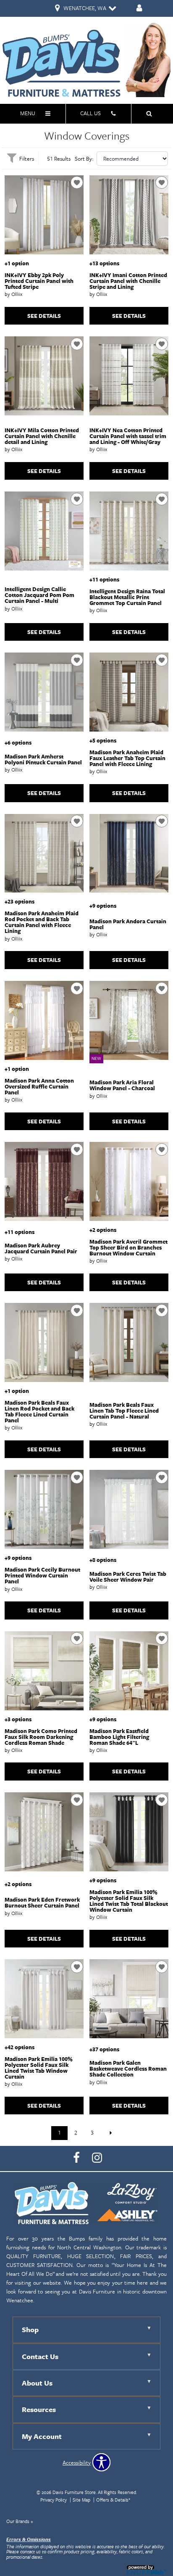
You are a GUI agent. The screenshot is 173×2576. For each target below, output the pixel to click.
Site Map (81, 2500)
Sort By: (84, 159)
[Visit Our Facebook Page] (77, 2158)
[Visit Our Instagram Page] (97, 2158)
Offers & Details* (113, 2500)
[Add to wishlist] (77, 182)
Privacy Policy (54, 2500)
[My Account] (139, 9)
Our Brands (20, 2521)
